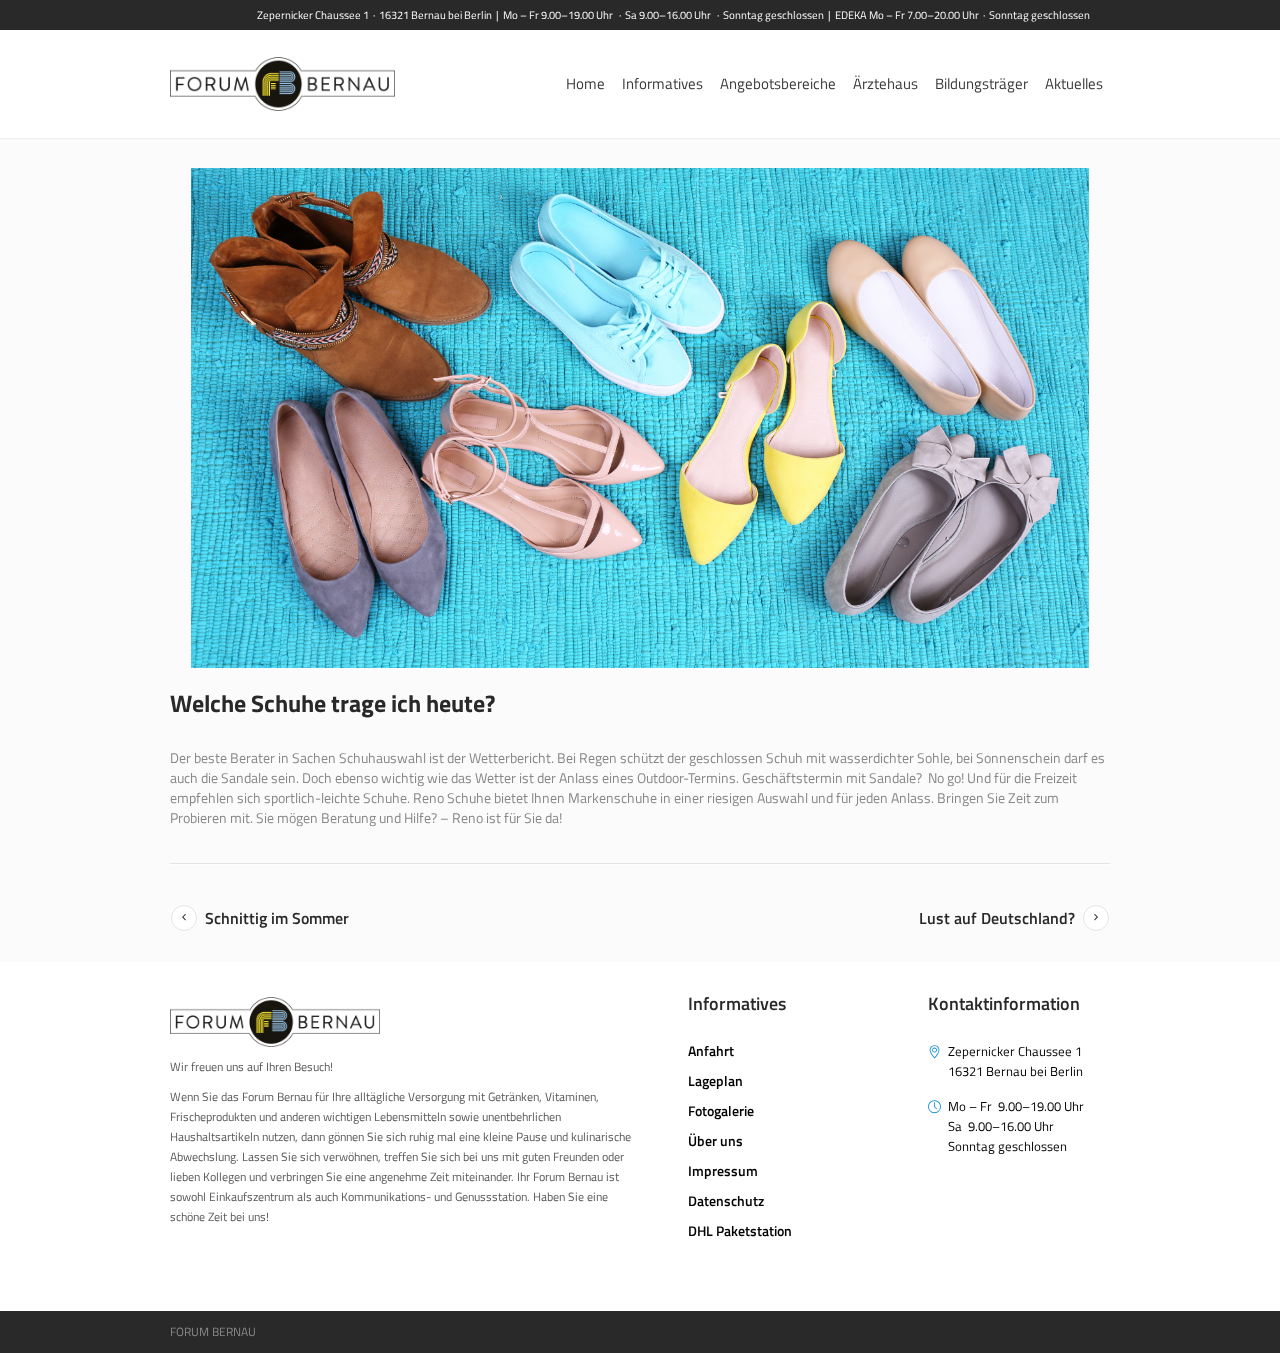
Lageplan (715, 1080)
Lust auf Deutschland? (997, 918)
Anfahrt (711, 1050)
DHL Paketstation (740, 1230)
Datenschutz (726, 1200)
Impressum (723, 1170)
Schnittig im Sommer (277, 918)
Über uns (715, 1140)
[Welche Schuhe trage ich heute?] (640, 418)
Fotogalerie (721, 1110)
